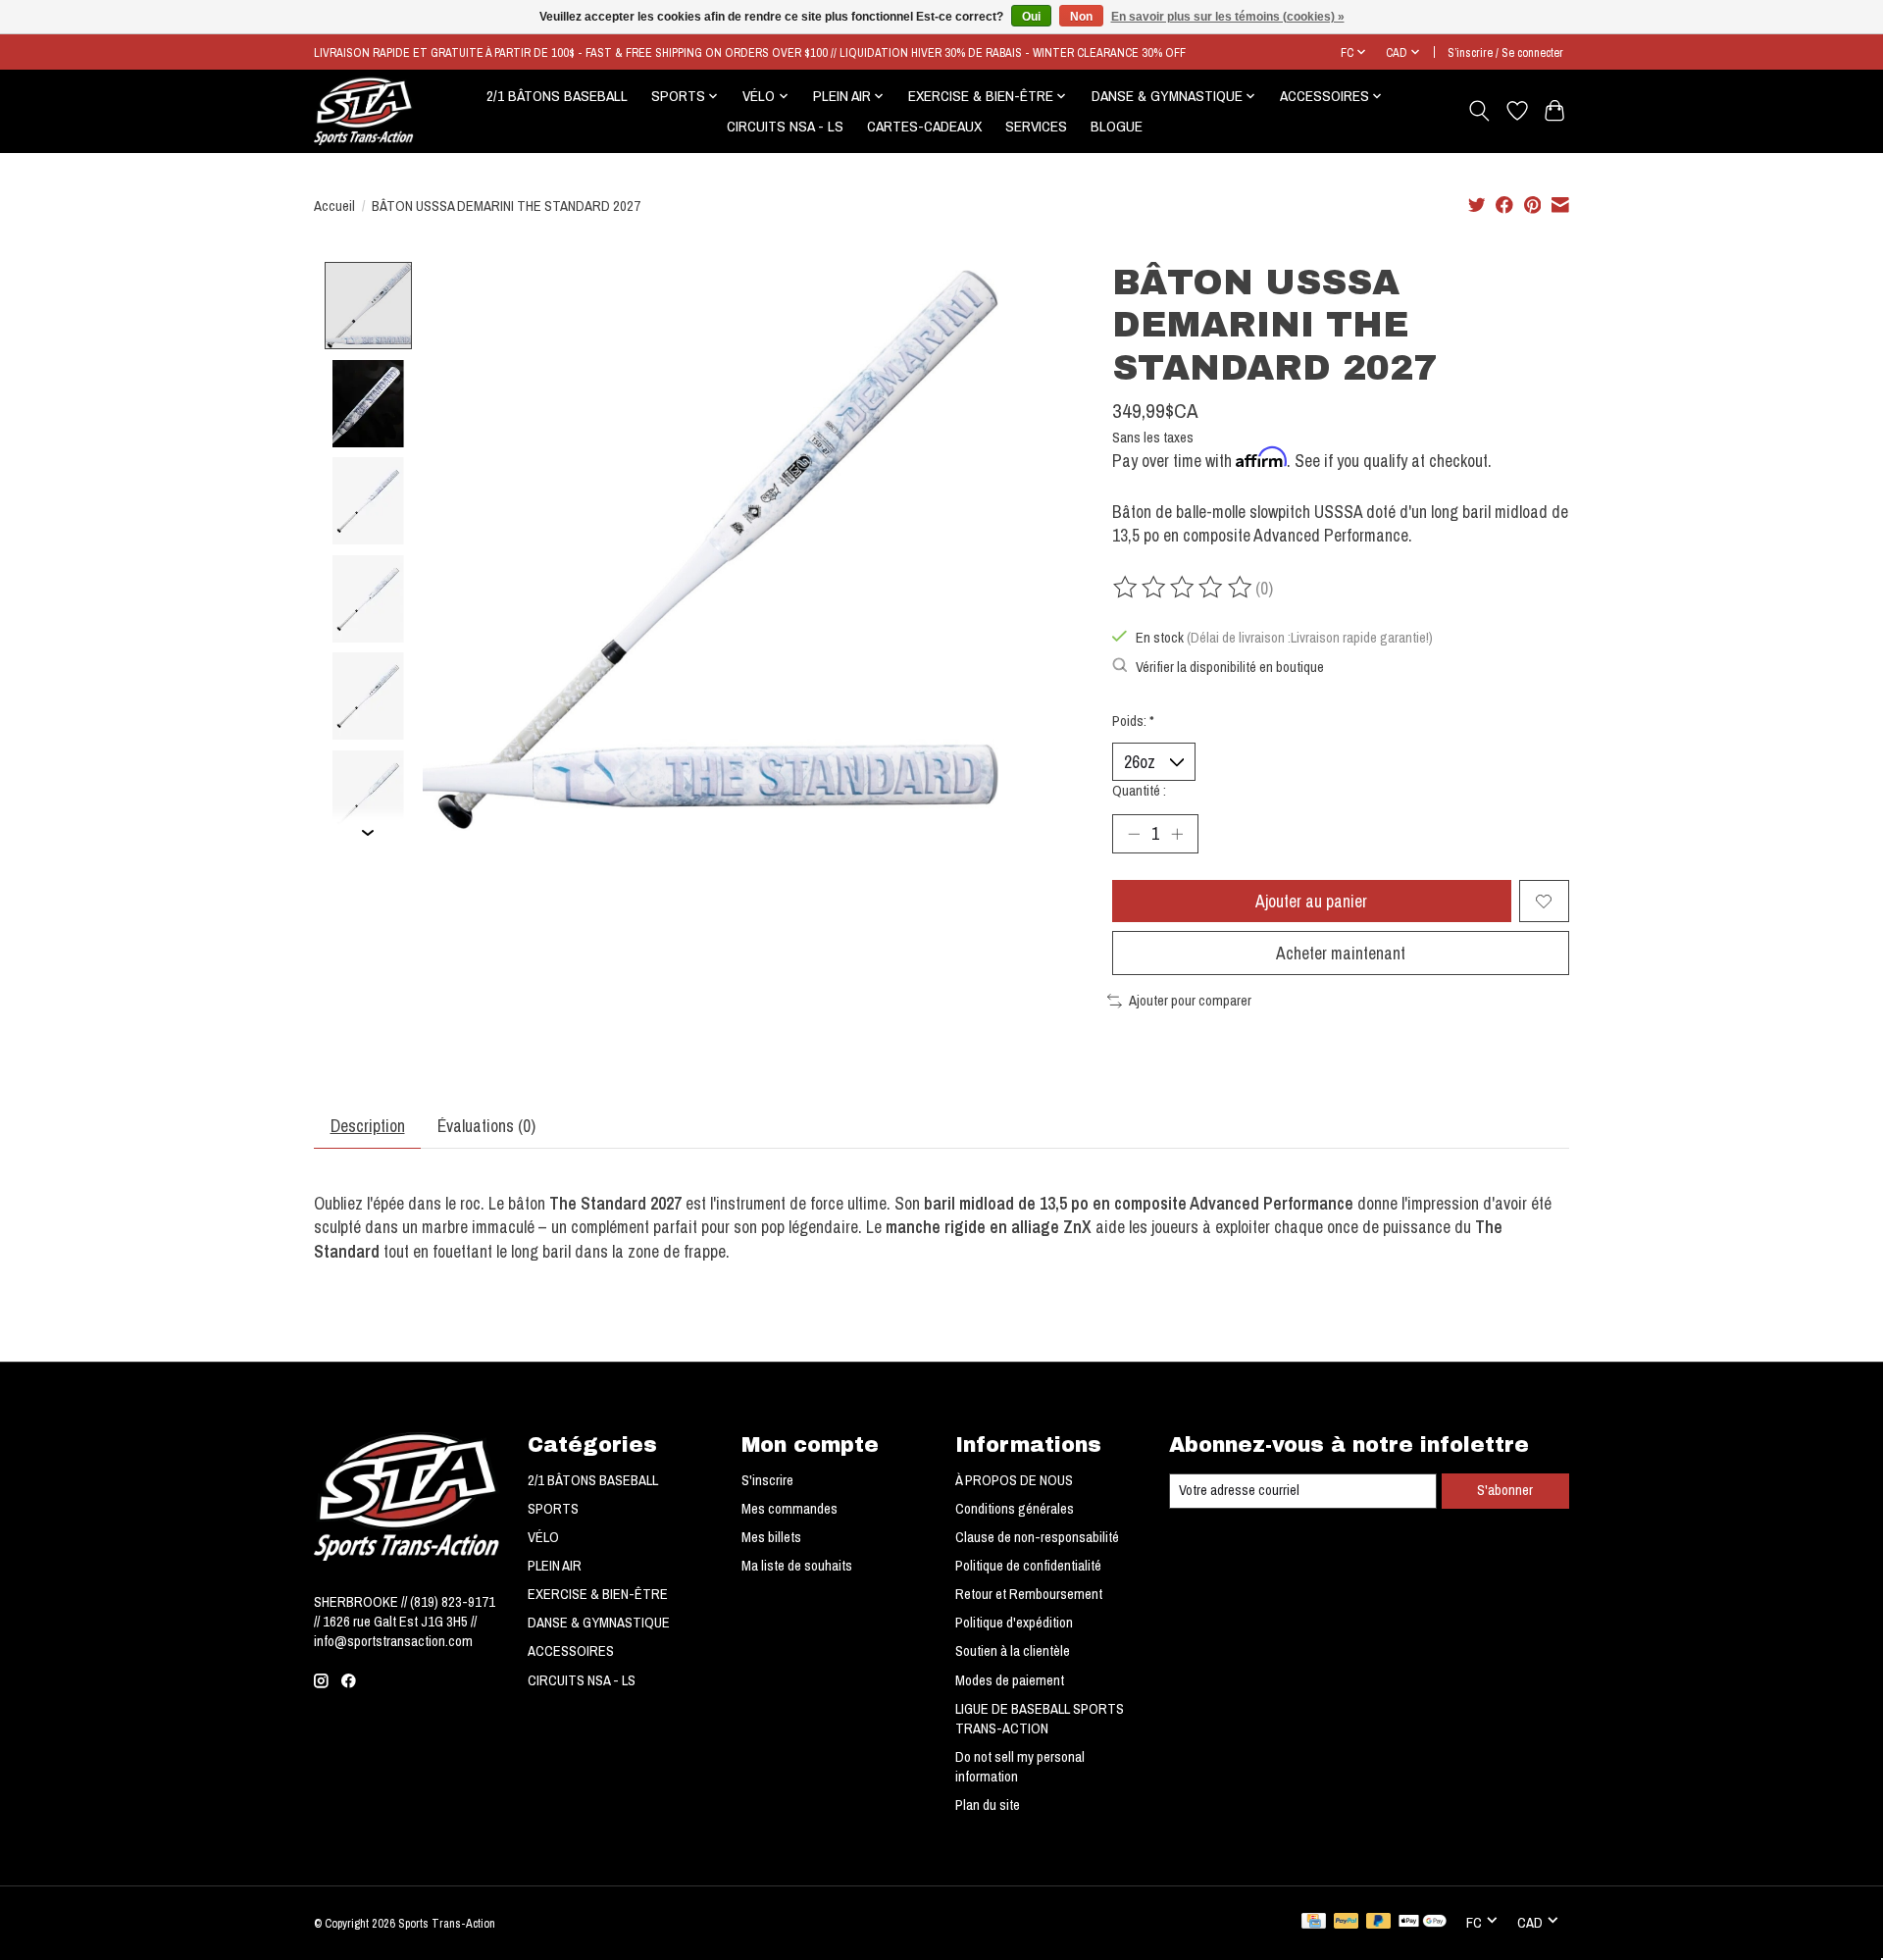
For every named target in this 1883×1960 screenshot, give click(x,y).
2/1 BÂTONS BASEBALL (557, 96)
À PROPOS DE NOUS (1014, 1480)
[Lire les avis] (1184, 588)
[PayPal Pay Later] (1379, 1923)
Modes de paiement (1010, 1680)
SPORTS (553, 1509)
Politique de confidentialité (1028, 1566)
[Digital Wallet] (1423, 1923)
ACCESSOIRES (571, 1651)
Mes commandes (789, 1509)
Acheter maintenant (1341, 953)
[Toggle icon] (1479, 111)
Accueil (334, 206)
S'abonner (1505, 1490)
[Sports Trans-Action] (364, 111)
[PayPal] (1347, 1923)
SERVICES (1036, 126)
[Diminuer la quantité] (1134, 834)
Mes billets (771, 1537)
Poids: (1133, 721)
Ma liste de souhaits (797, 1566)
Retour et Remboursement (1029, 1594)
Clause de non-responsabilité (1037, 1537)
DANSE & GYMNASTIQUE (599, 1623)
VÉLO (543, 1537)
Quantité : (1139, 791)
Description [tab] (368, 1126)
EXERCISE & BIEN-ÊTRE (598, 1594)
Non (1081, 17)
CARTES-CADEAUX (924, 126)
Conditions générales (1015, 1509)
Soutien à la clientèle (1013, 1651)
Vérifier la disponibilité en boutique (1230, 667)
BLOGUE (1117, 126)
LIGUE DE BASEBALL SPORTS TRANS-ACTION (1040, 1719)
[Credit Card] (1314, 1923)
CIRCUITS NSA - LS (785, 126)
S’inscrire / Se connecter (1505, 52)
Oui (1031, 17)
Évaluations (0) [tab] (486, 1126)
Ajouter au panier (1311, 901)
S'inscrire (767, 1480)
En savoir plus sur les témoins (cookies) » (1228, 17)
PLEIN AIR (555, 1566)
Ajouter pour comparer (1190, 1001)
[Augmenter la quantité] (1177, 834)
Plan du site (988, 1805)
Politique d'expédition (1014, 1623)
